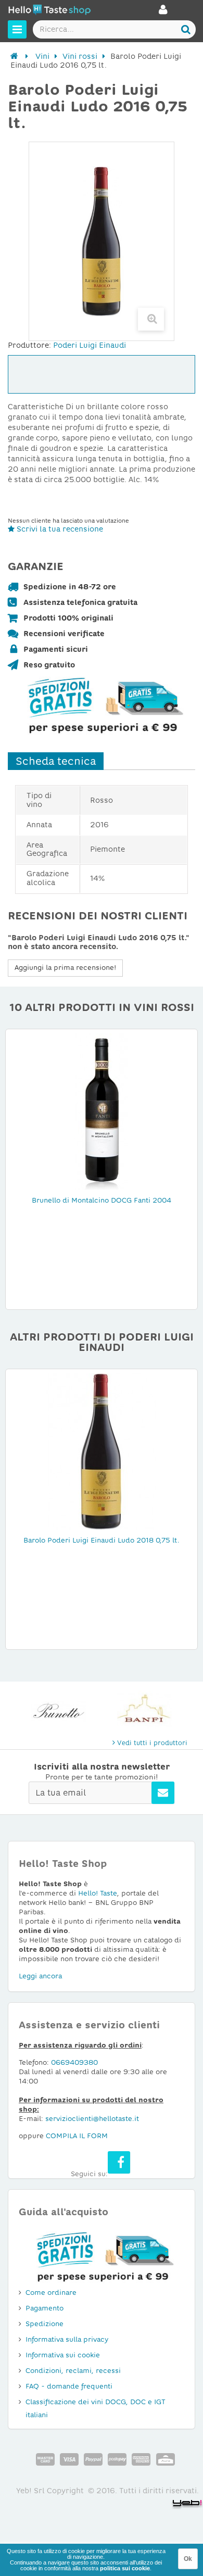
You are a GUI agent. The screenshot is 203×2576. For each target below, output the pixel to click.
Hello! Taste (98, 1893)
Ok (188, 2559)
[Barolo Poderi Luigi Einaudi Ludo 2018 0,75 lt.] (102, 1450)
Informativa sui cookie (63, 2355)
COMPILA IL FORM (77, 2136)
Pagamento (45, 2308)
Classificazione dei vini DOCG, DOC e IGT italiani (96, 2408)
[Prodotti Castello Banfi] (144, 1711)
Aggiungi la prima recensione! (65, 968)
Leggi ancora (40, 1976)
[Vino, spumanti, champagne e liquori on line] (49, 11)
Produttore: (29, 345)
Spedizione (45, 2324)
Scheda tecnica (56, 761)
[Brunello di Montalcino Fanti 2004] (102, 1110)
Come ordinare (51, 2293)
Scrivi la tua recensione (59, 529)
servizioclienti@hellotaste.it (92, 2119)
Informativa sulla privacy (67, 2339)
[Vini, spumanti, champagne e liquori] (14, 56)
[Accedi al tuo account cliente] (163, 12)
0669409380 (74, 2062)
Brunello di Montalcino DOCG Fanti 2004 (102, 1200)
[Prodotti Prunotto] (59, 1711)
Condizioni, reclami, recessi (73, 2371)
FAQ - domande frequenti (69, 2386)
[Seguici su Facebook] (119, 2162)
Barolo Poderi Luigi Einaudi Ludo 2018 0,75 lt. (102, 1540)
